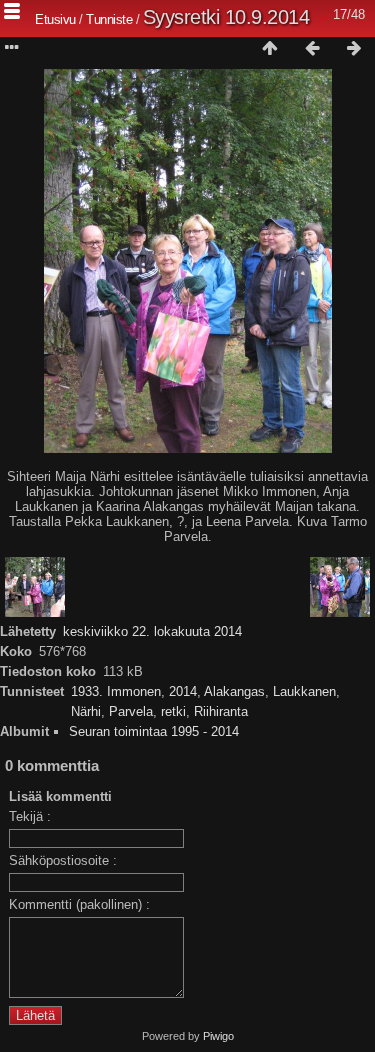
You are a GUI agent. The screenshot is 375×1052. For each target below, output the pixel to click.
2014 (183, 691)
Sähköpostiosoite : (63, 860)
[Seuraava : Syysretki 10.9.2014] (354, 49)
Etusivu (55, 19)
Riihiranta (221, 711)
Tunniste (109, 19)
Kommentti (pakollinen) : (79, 904)
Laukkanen (304, 691)
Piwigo (218, 1036)
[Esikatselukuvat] (270, 49)
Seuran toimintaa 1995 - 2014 (154, 731)
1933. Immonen (116, 691)
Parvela (131, 711)
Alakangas (234, 691)
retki (173, 711)
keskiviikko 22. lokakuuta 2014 (152, 631)
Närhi (86, 711)
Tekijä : (30, 816)
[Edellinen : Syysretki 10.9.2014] (312, 49)
